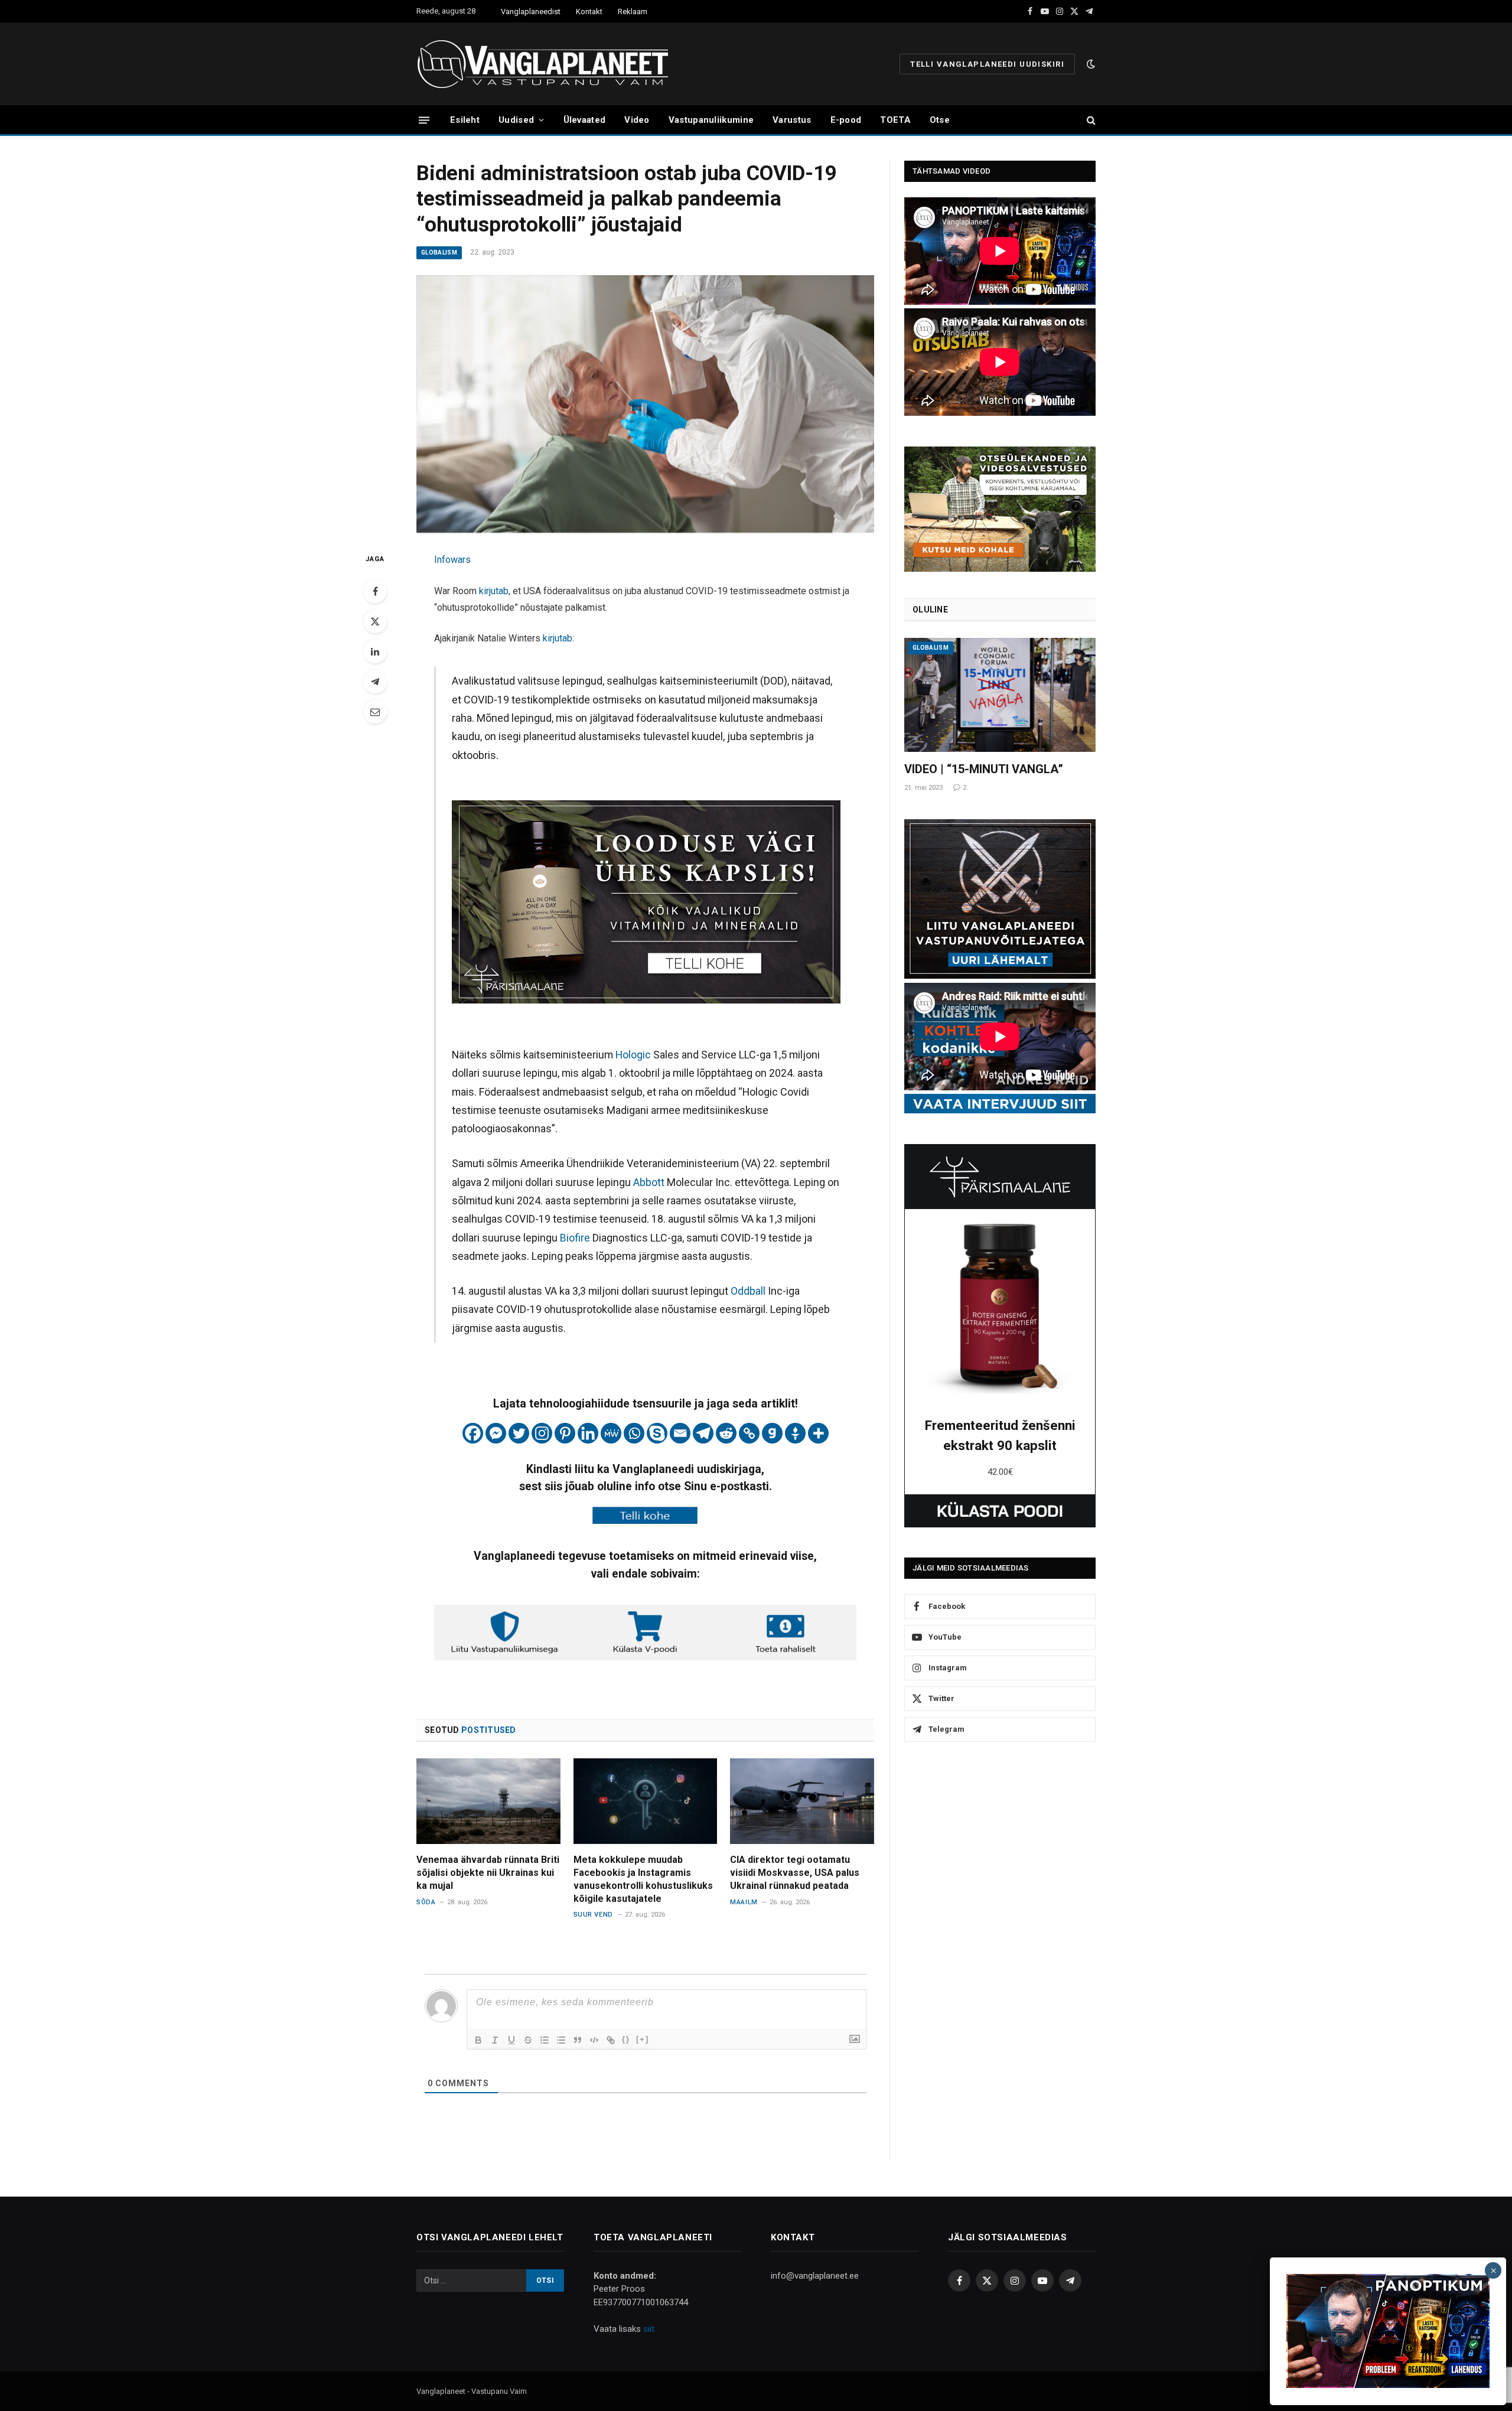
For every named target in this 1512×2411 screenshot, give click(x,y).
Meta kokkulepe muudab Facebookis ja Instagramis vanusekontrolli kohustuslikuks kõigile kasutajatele (643, 1879)
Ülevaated (585, 120)
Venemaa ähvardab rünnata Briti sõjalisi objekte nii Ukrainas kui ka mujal (488, 1873)
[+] (643, 2039)
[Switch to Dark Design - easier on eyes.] (1090, 64)
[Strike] (528, 2040)
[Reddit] (726, 1433)
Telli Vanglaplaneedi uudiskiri (987, 64)
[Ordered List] (545, 2040)
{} (626, 2039)
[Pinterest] (565, 1433)
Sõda (426, 1902)
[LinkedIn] (375, 651)
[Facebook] (375, 591)
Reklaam (633, 12)
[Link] (611, 2040)
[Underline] (511, 2040)
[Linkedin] (588, 1433)
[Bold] (478, 2040)
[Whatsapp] (634, 1433)
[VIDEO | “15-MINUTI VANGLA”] (1000, 695)
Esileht (465, 120)
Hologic (634, 1055)
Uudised (516, 120)
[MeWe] (611, 1433)
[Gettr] (795, 1433)
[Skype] (657, 1433)
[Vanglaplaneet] (547, 64)
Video (637, 120)
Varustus (792, 120)
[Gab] (772, 1433)
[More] (818, 1433)
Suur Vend (593, 1915)
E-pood (846, 120)
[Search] (1090, 120)
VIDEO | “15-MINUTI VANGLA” (984, 769)
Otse (940, 120)
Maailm (744, 1902)
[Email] (375, 712)
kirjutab (494, 591)
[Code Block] (594, 2040)
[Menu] (424, 120)
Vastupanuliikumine (711, 120)
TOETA (895, 120)
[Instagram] (542, 1433)
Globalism (439, 252)
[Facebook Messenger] (496, 1433)
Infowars (452, 560)
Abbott (650, 1182)
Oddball (749, 1291)
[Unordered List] (561, 2040)
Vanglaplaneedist (531, 12)
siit (649, 2329)
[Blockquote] (578, 2040)
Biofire (576, 1238)
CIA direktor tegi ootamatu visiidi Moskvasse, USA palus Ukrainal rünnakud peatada (795, 1873)
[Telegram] (375, 682)
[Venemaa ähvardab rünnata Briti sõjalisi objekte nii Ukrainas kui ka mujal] (488, 1801)
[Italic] (495, 2040)
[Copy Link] (749, 1433)
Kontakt (589, 12)
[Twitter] (375, 621)
